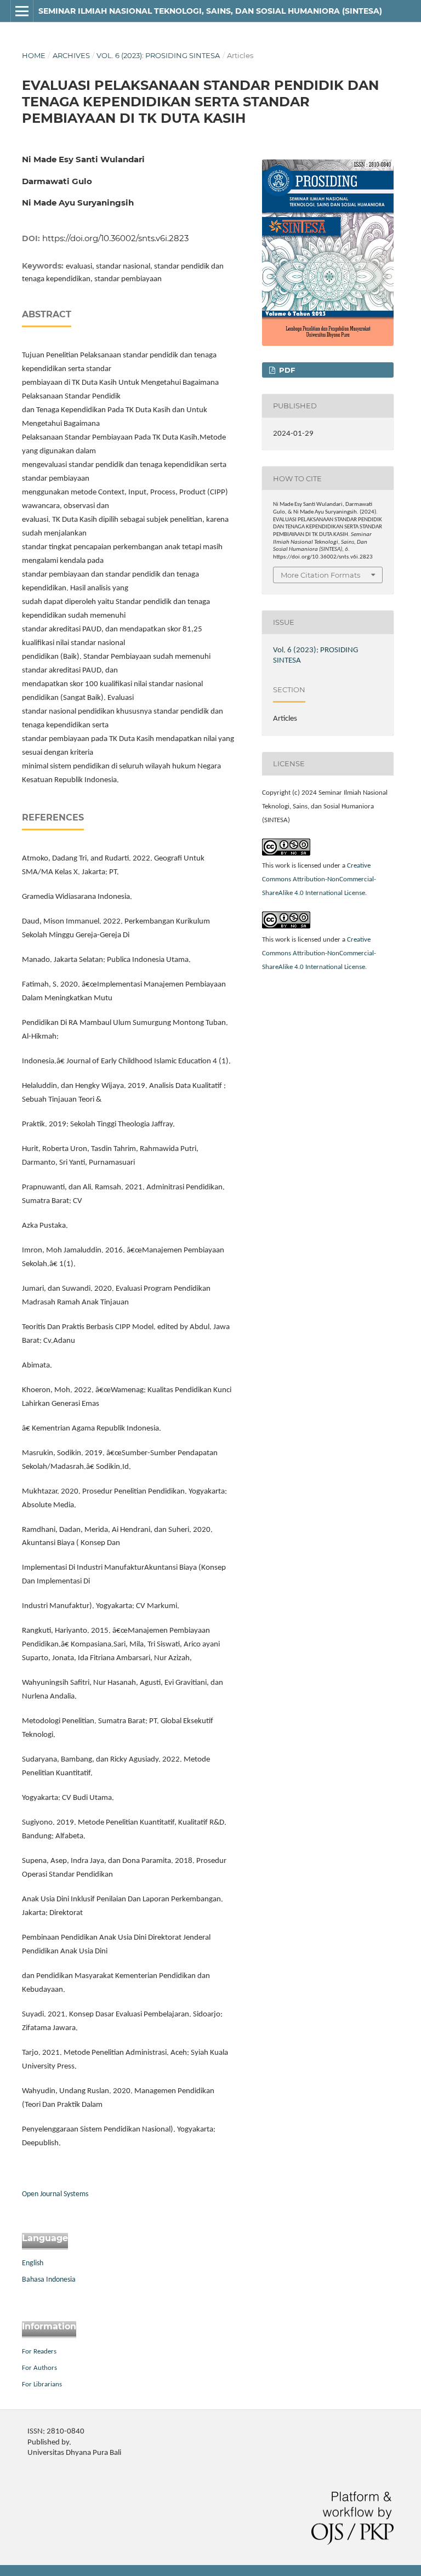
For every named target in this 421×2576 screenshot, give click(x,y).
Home (34, 55)
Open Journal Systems (55, 2194)
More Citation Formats (320, 575)
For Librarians (42, 2384)
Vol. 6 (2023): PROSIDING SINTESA (158, 55)
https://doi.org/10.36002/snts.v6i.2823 (115, 238)
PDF (286, 370)
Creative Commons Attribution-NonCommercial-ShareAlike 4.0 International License (319, 879)
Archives (71, 55)
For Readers (39, 2352)
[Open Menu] (22, 11)
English (33, 2263)
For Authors (39, 2368)
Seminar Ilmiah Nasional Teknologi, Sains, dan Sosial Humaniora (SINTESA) (210, 11)
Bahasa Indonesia (49, 2280)
